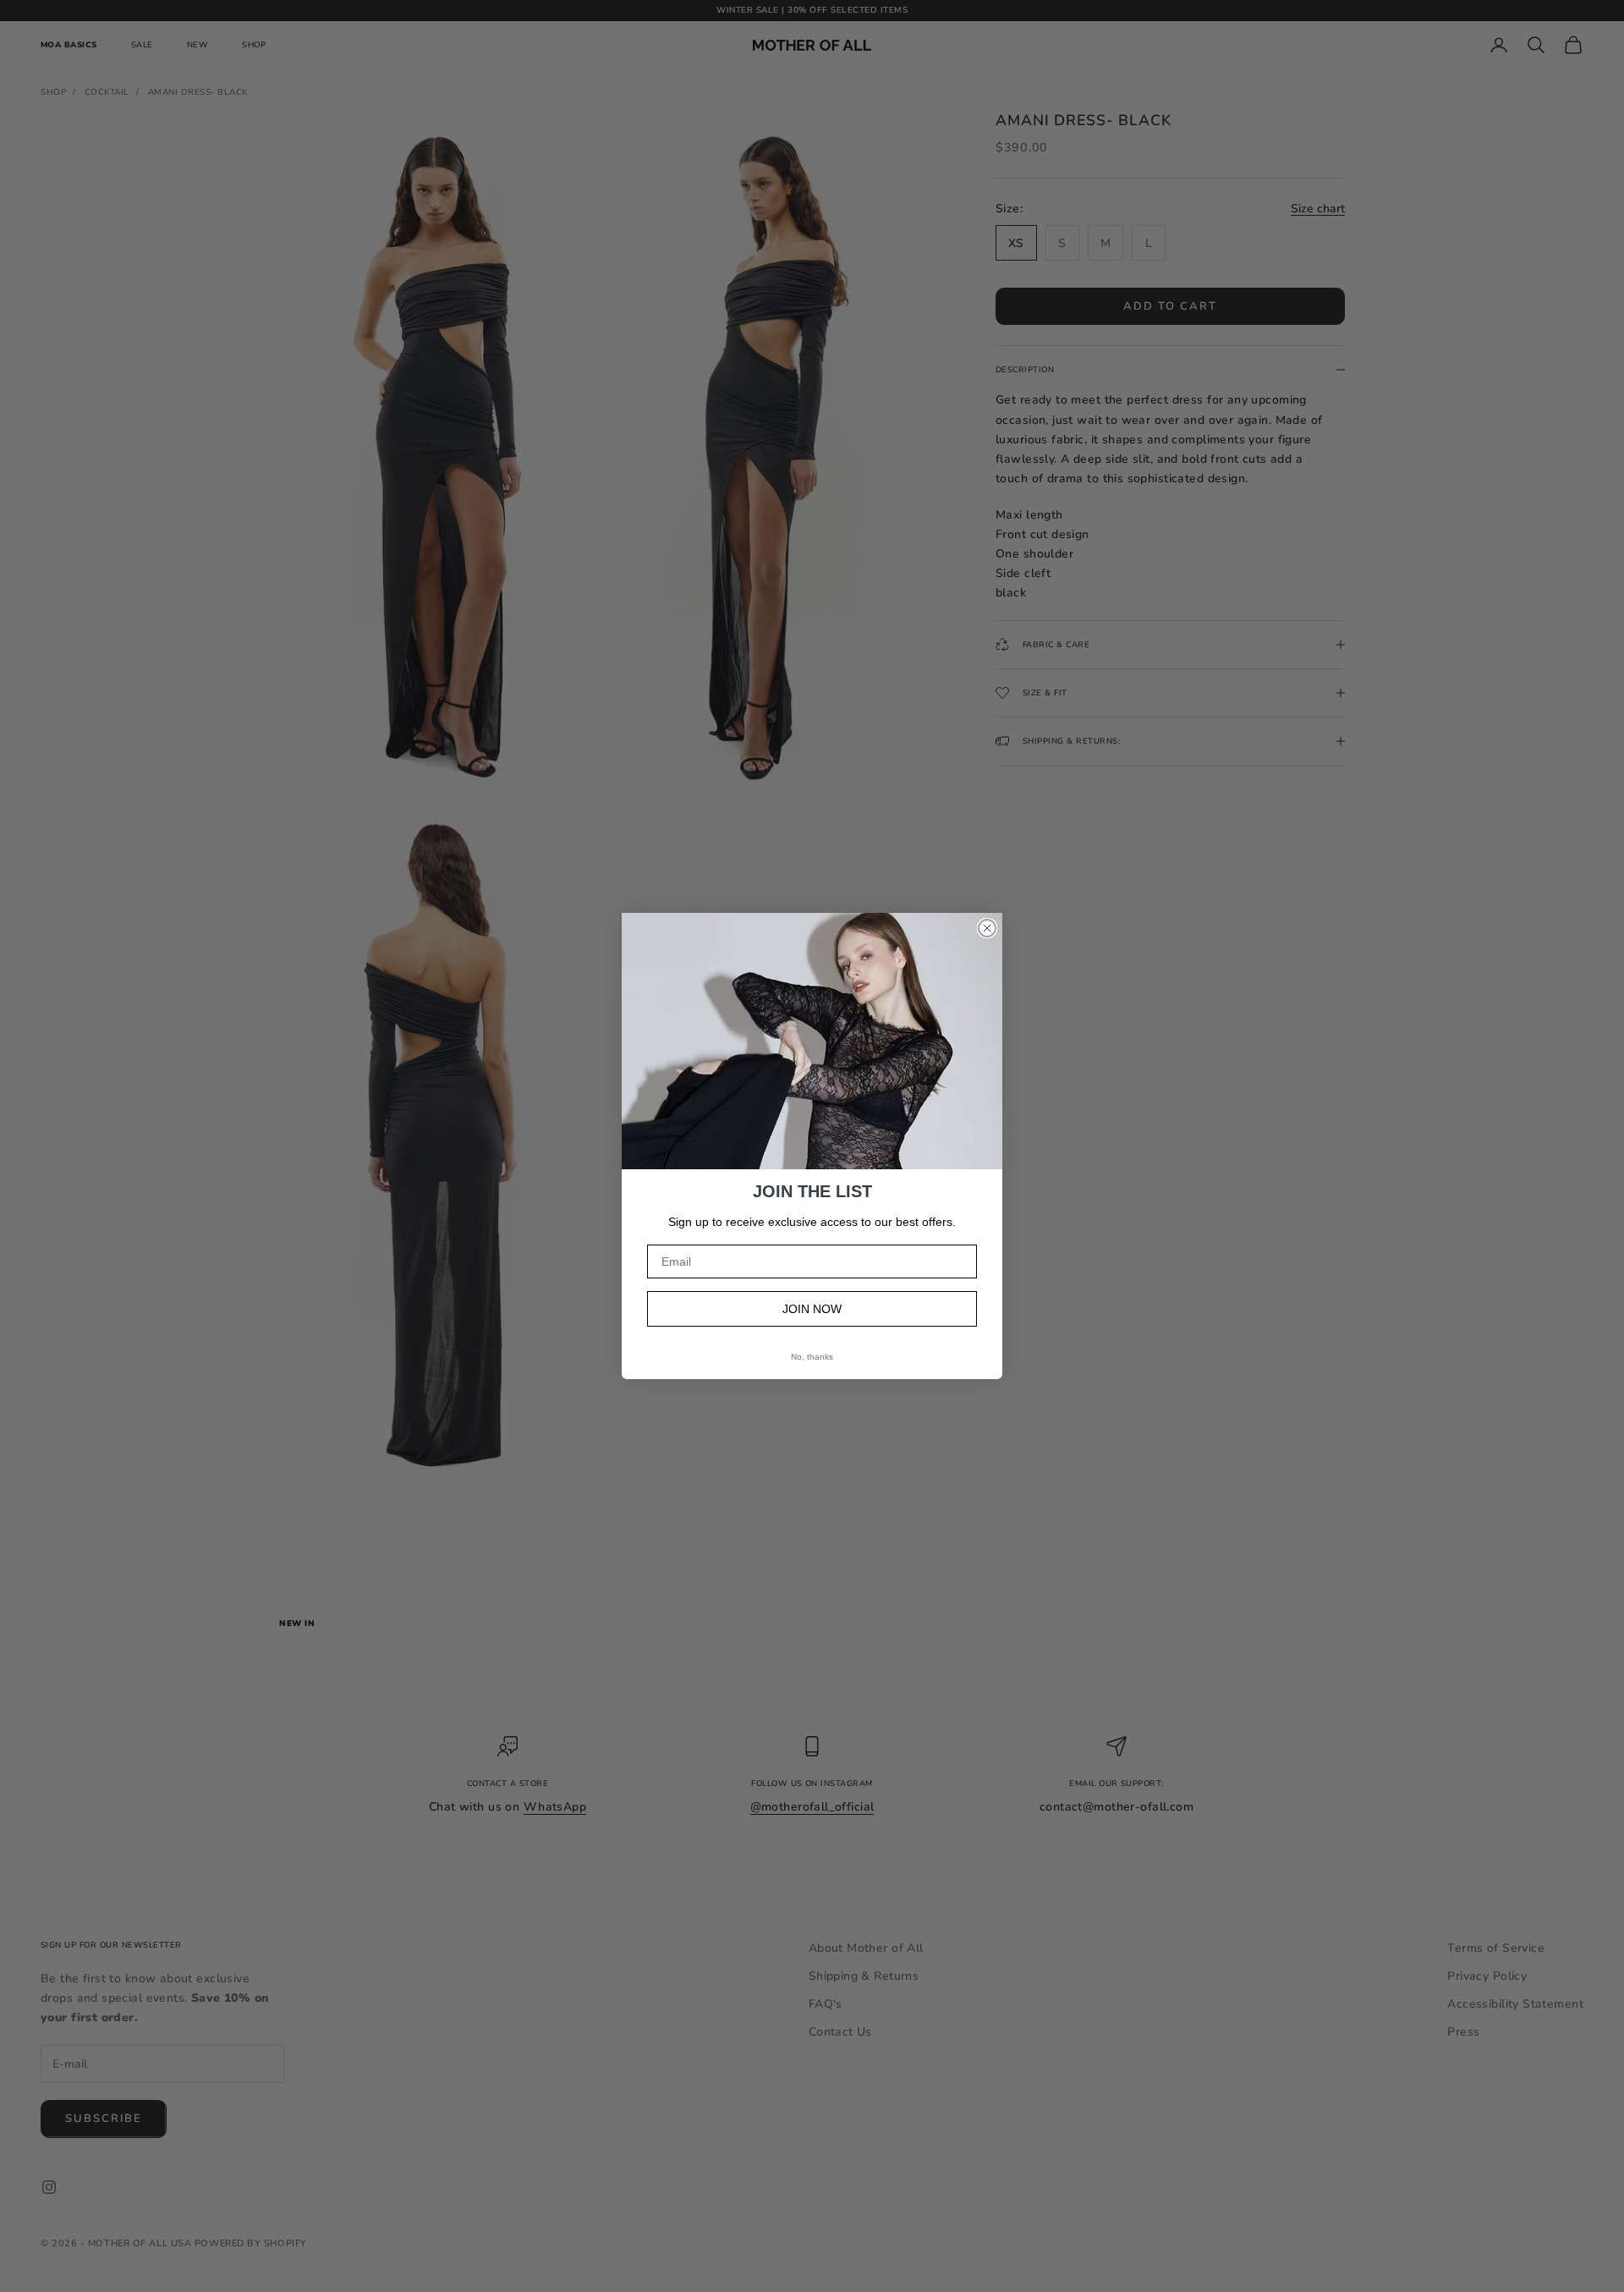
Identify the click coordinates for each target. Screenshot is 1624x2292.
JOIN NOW (812, 1309)
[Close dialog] (987, 928)
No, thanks (812, 1357)
